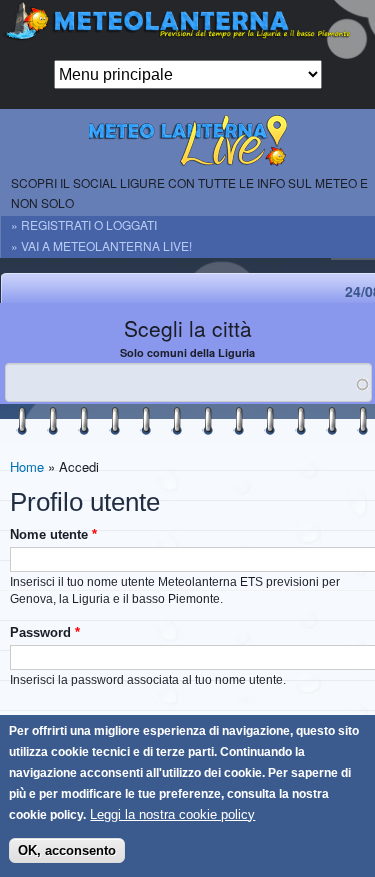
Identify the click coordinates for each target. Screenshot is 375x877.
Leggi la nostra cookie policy (172, 814)
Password (45, 632)
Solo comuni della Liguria (187, 352)
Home (27, 466)
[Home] (187, 30)
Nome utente (53, 534)
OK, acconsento (67, 850)
